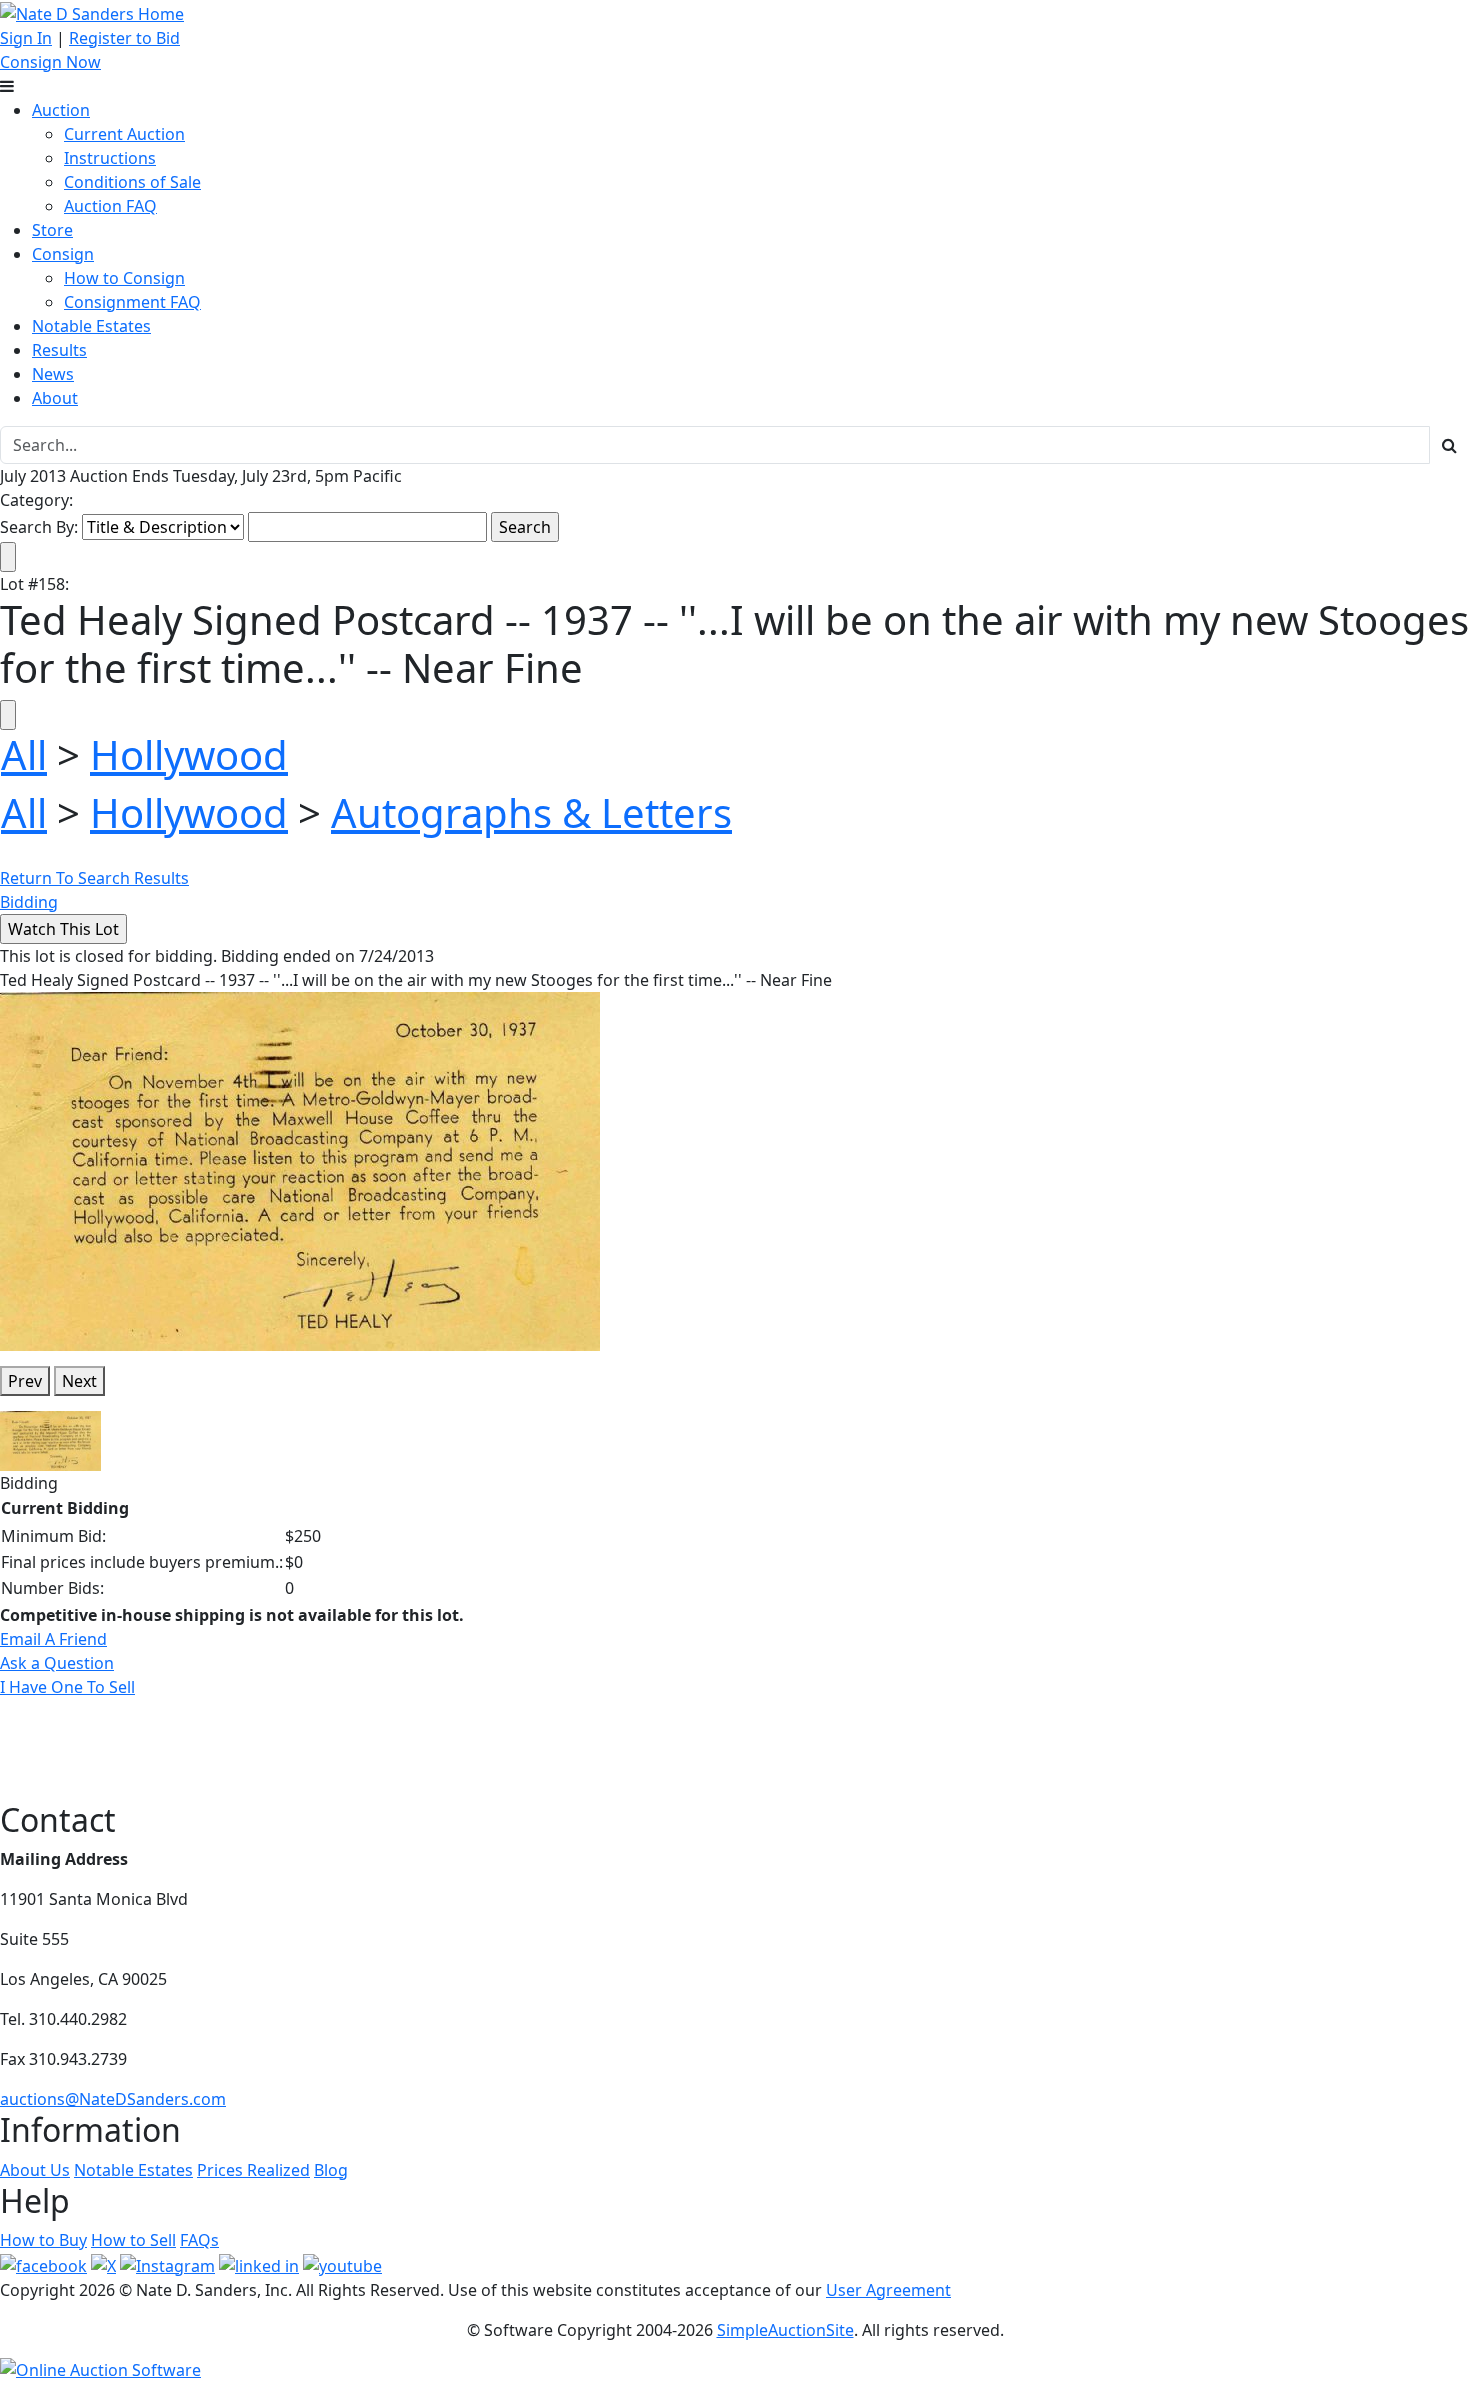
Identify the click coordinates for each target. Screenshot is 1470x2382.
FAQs (199, 2240)
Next (79, 1381)
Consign (63, 254)
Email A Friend (53, 1639)
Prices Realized (253, 2170)
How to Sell (133, 2240)
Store (52, 230)
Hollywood (189, 754)
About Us (35, 2170)
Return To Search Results (94, 878)
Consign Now (50, 62)
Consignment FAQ (132, 302)
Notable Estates (91, 326)
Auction (61, 110)
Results (59, 350)
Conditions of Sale (132, 182)
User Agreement (888, 2290)
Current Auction (124, 134)
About (55, 398)
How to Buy (43, 2240)
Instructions (110, 158)
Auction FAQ (110, 206)
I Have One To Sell (67, 1687)
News (53, 374)
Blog (331, 2170)
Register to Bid (124, 38)
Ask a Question (57, 1663)
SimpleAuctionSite (785, 2330)
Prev (25, 1381)
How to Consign (124, 278)
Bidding (29, 902)
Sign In (26, 38)
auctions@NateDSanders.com (113, 2099)
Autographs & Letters (531, 812)
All (24, 754)
